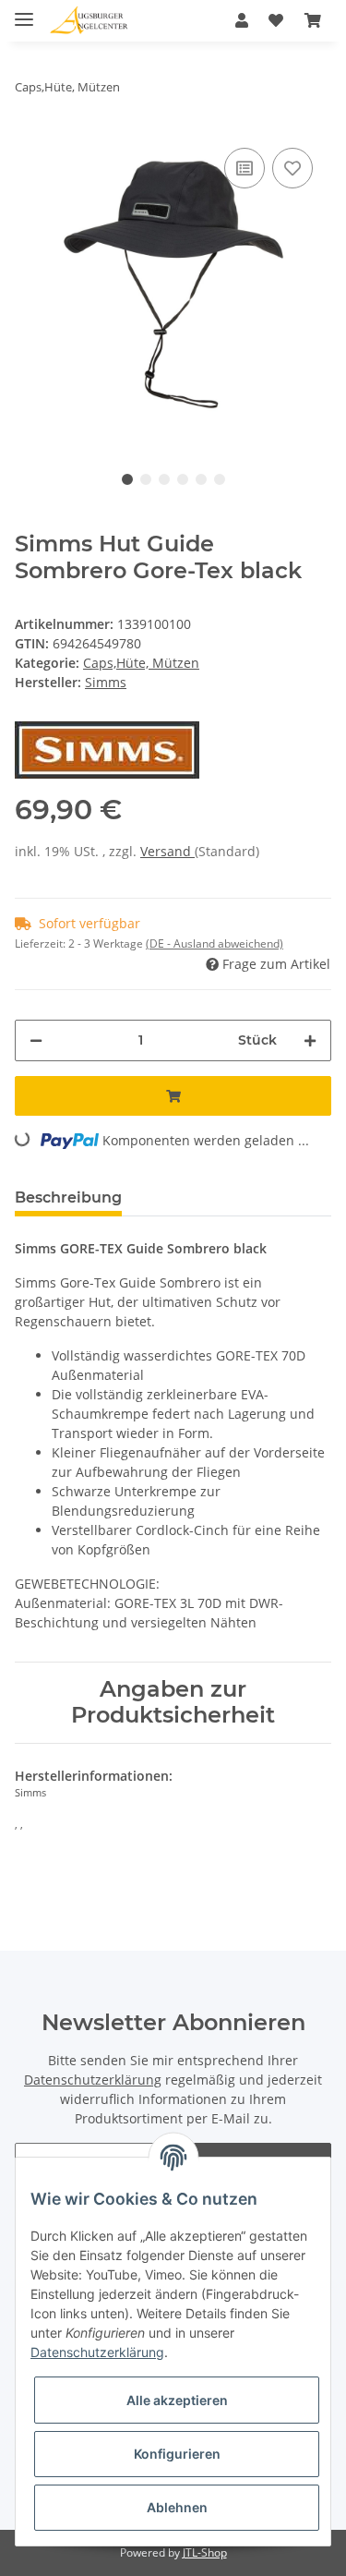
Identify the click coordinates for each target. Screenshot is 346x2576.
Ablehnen (177, 2507)
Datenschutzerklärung (93, 2080)
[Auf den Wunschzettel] (292, 168)
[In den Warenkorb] (173, 1096)
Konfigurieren (177, 2454)
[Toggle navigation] (24, 12)
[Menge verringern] (36, 1040)
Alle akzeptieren (177, 2400)
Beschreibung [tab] (68, 1197)
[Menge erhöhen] (310, 1040)
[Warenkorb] (313, 20)
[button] (242, 20)
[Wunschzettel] (276, 20)
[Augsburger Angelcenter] (89, 21)
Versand (167, 851)
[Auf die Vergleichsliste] (245, 168)
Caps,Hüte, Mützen (141, 663)
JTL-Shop (205, 2552)
